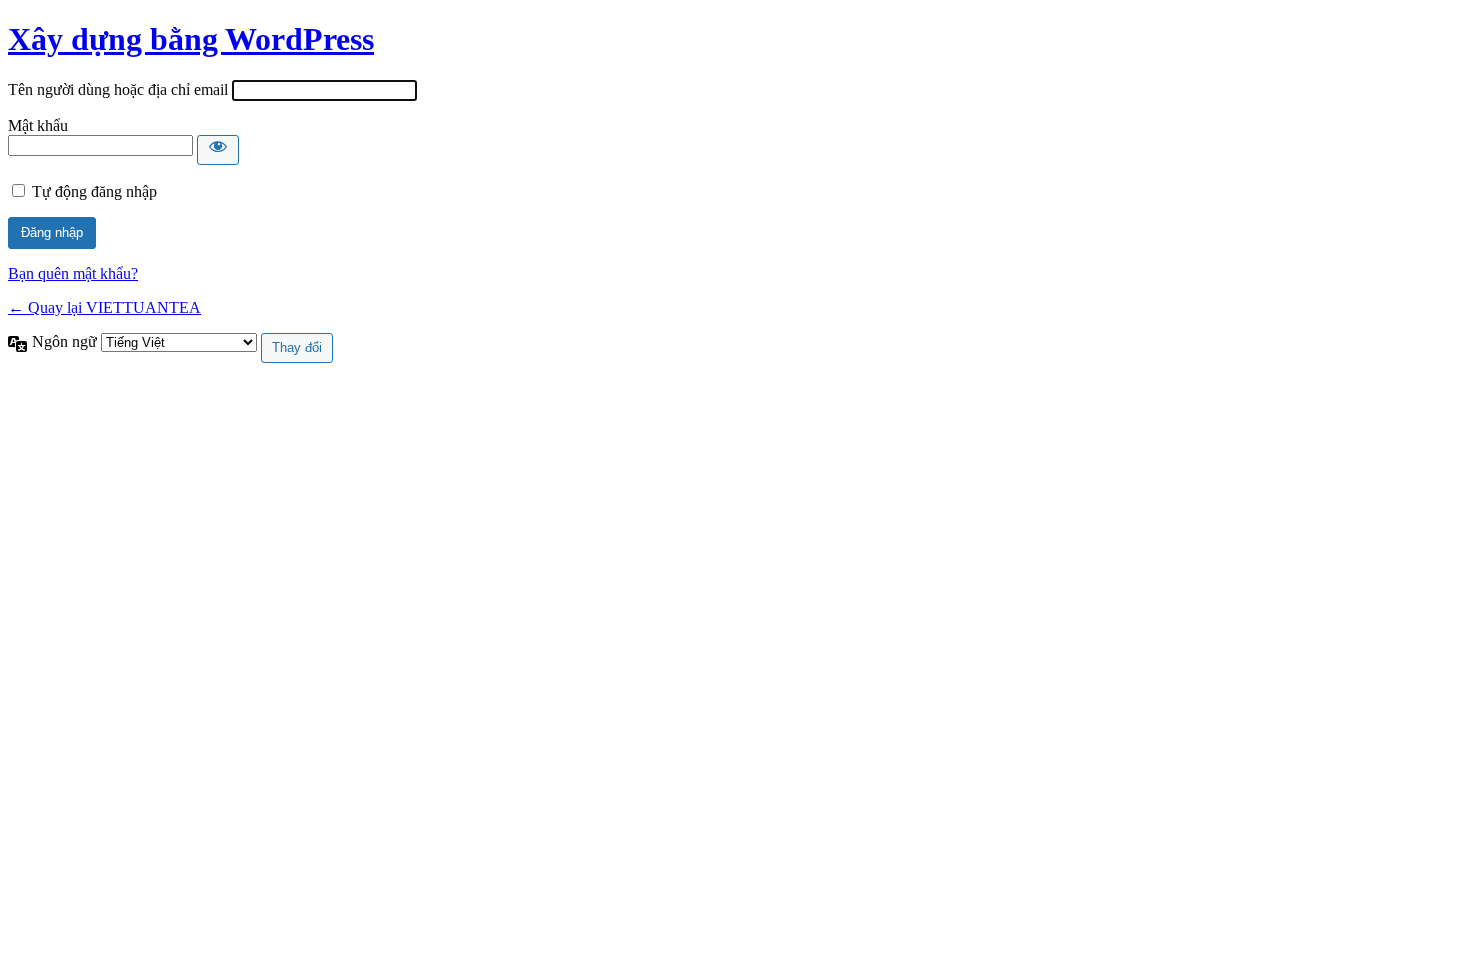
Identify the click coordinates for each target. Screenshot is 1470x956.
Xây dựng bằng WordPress (191, 39)
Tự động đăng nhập (94, 191)
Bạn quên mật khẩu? (73, 273)
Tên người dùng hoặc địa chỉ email (118, 89)
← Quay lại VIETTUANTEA (104, 307)
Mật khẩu (38, 125)
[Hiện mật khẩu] (218, 150)
